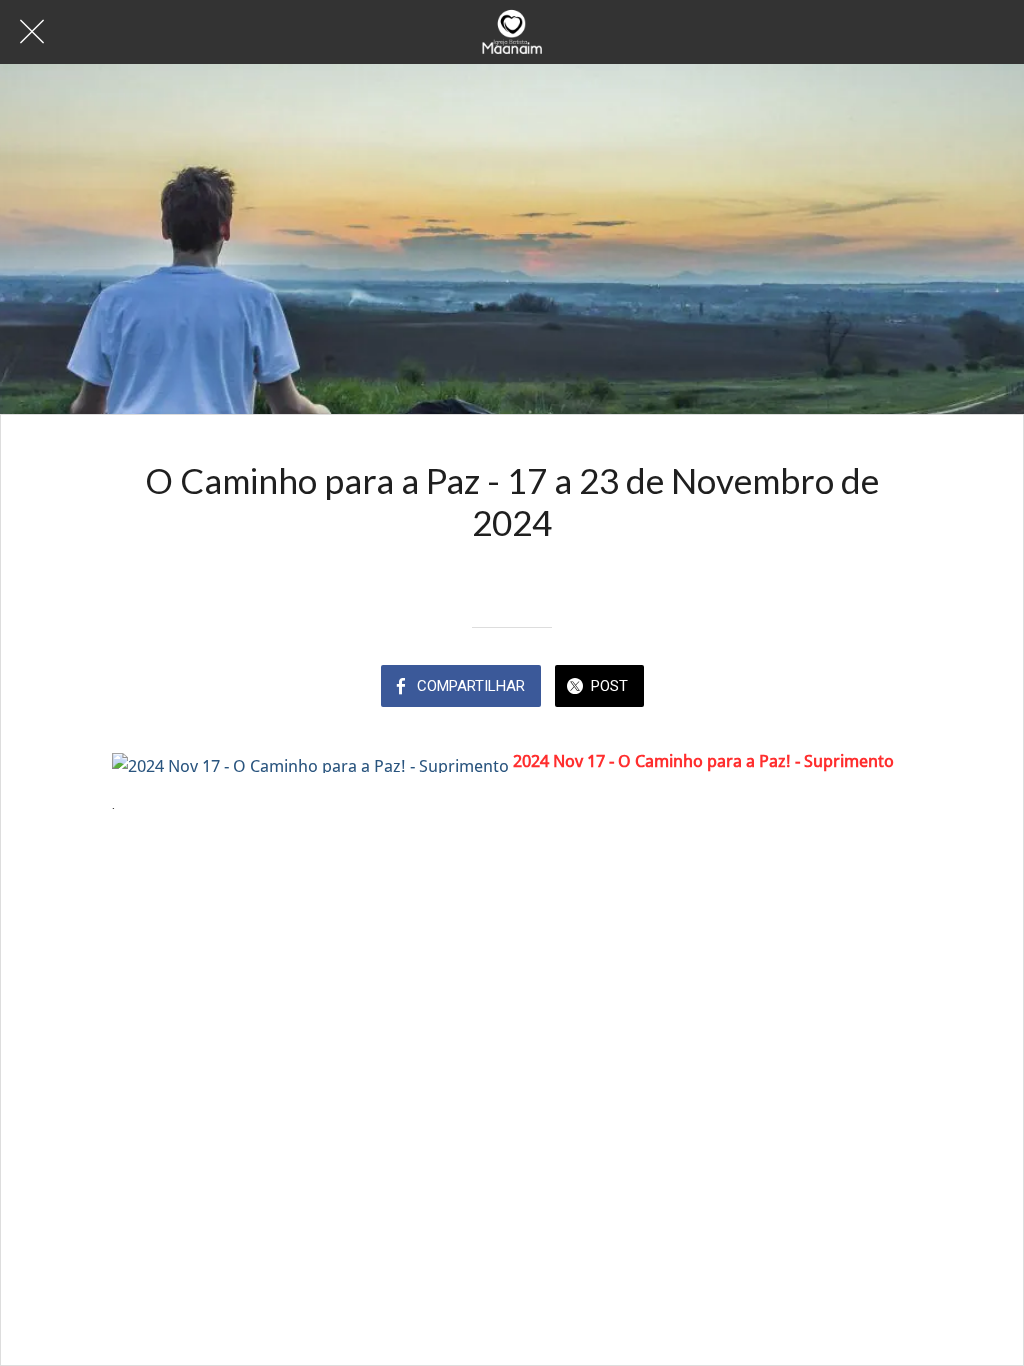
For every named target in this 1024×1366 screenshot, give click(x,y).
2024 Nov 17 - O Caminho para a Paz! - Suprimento (703, 761)
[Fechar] (32, 32)
